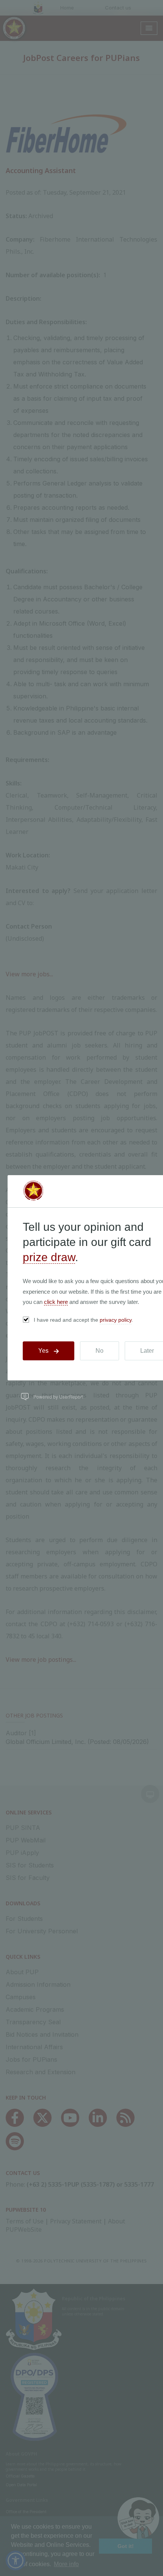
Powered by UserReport (58, 1397)
